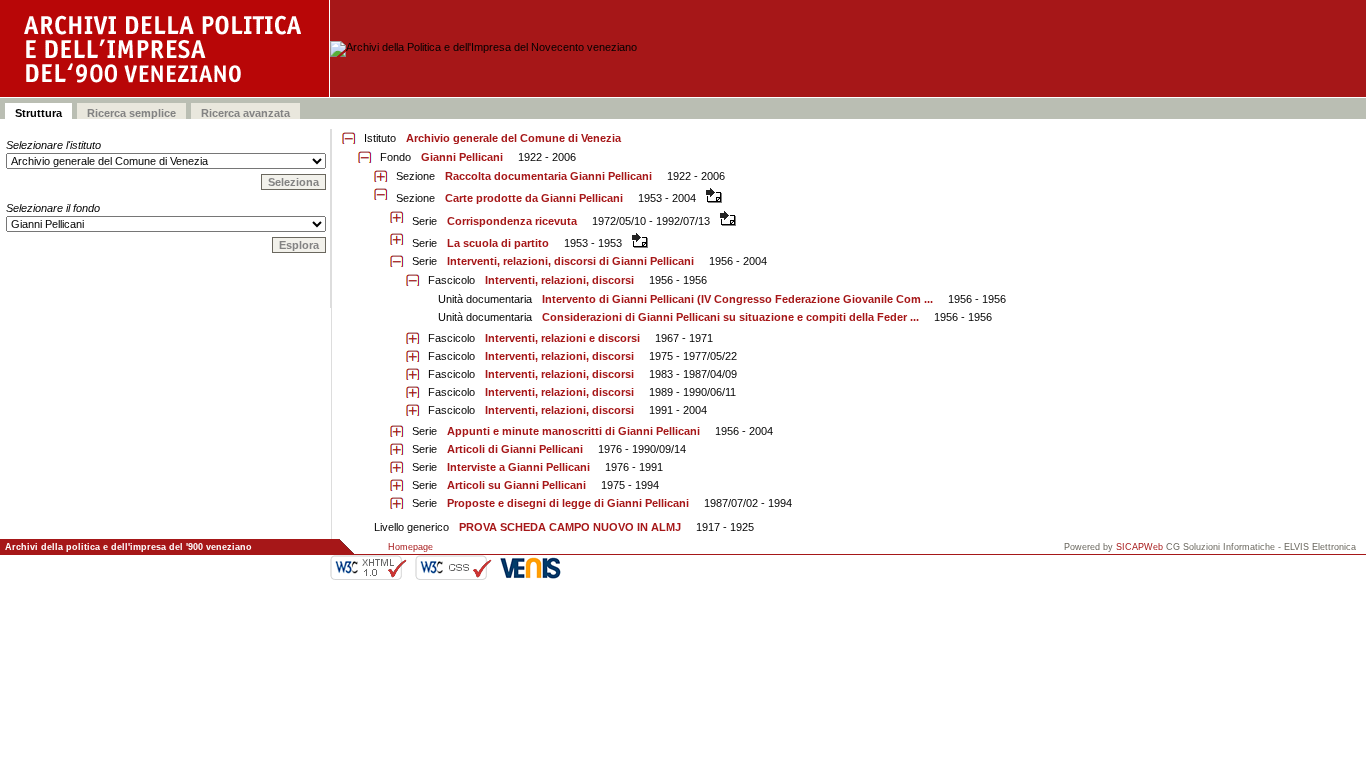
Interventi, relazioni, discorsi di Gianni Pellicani (570, 261)
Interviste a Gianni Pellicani (518, 467)
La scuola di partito (498, 243)
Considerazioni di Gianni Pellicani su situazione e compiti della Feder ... (730, 317)
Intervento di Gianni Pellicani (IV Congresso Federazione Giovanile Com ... (737, 299)
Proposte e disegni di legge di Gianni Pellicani (568, 503)
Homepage (410, 547)
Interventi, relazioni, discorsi (559, 280)
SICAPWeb (1139, 547)
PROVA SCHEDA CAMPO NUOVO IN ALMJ (570, 527)
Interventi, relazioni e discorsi (562, 338)
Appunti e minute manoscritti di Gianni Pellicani (573, 431)
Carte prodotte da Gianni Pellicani (534, 198)
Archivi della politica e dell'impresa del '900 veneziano (128, 547)
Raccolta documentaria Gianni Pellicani (548, 176)
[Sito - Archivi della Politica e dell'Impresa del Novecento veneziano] (165, 48)
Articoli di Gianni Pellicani (515, 449)
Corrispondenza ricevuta (512, 221)
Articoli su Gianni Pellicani (516, 485)
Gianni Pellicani (462, 157)
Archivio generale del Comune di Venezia (513, 138)
